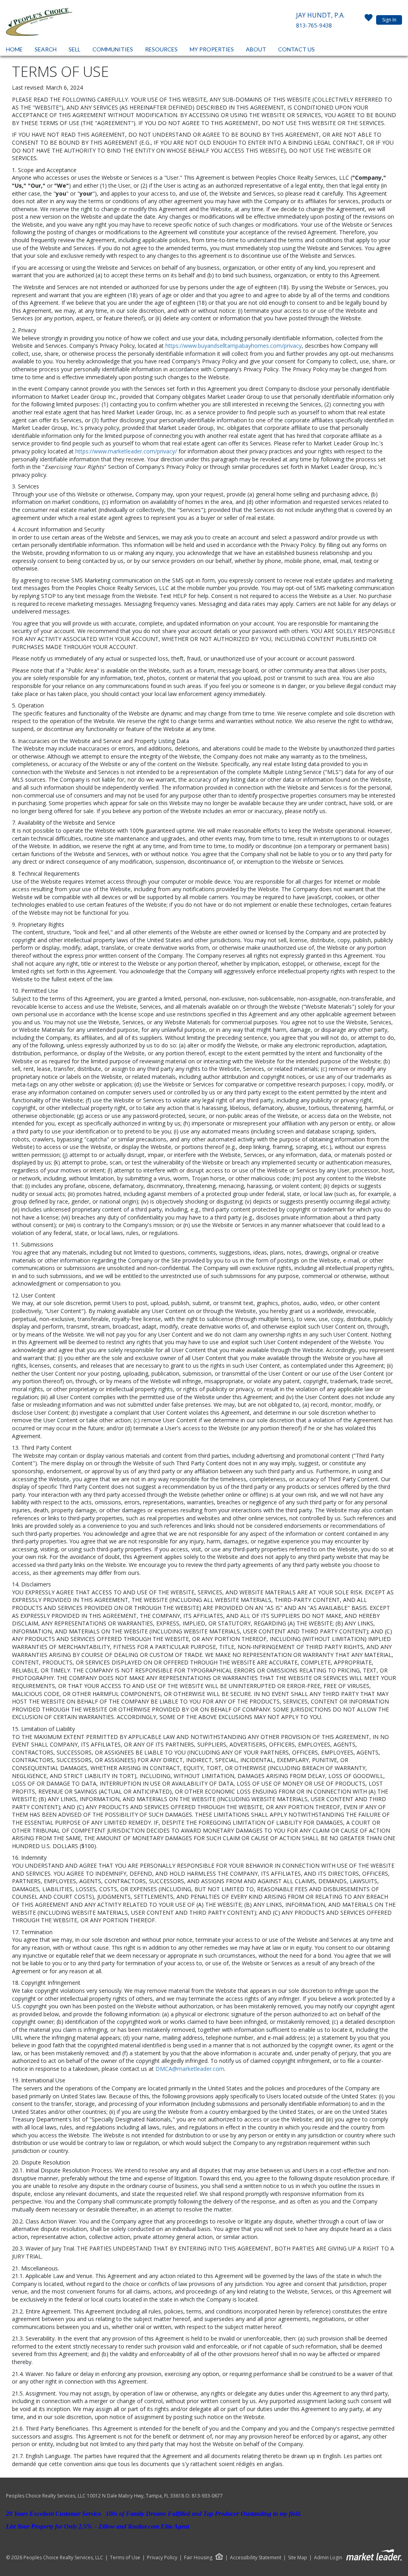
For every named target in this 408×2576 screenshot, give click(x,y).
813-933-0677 (207, 2496)
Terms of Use (125, 2558)
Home (14, 49)
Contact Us (296, 49)
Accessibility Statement (256, 2558)
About (256, 49)
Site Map (298, 2558)
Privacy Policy (162, 2558)
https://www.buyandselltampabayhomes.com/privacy (233, 346)
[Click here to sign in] (369, 20)
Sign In (389, 20)
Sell (75, 49)
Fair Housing (198, 2557)
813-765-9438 (314, 25)
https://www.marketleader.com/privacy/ (126, 451)
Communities (113, 49)
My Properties (212, 49)
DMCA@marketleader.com (190, 2069)
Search (46, 49)
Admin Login (328, 2558)
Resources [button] (161, 49)
